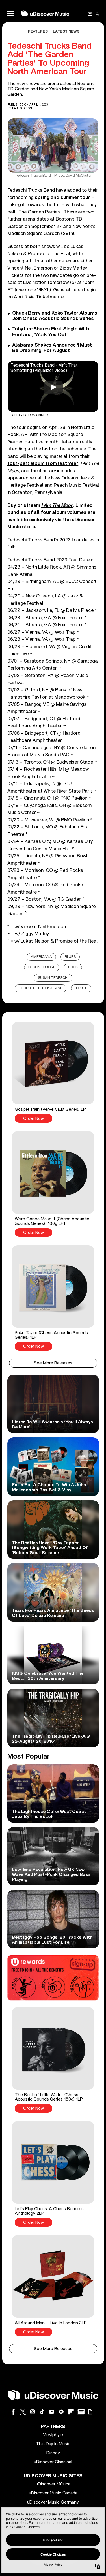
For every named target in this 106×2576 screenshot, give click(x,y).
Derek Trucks (42, 967)
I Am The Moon (57, 505)
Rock (73, 967)
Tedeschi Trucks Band (41, 988)
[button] (53, 1072)
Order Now (33, 1119)
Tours (81, 988)
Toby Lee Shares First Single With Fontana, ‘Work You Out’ (51, 332)
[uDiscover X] (23, 2412)
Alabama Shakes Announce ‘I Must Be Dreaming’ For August (52, 348)
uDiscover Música (53, 2484)
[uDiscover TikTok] (42, 2412)
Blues (70, 957)
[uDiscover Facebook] (13, 2412)
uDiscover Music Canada (53, 2493)
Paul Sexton (22, 108)
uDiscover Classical (53, 2462)
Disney (53, 2453)
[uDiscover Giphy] (90, 2412)
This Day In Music (53, 2444)
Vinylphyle (53, 2435)
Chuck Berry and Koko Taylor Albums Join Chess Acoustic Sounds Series (55, 316)
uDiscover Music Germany (53, 2502)
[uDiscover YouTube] (52, 2412)
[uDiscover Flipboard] (71, 2412)
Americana (41, 957)
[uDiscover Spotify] (61, 2412)
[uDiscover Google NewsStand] (81, 2412)
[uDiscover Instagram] (33, 2412)
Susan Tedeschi (53, 978)
